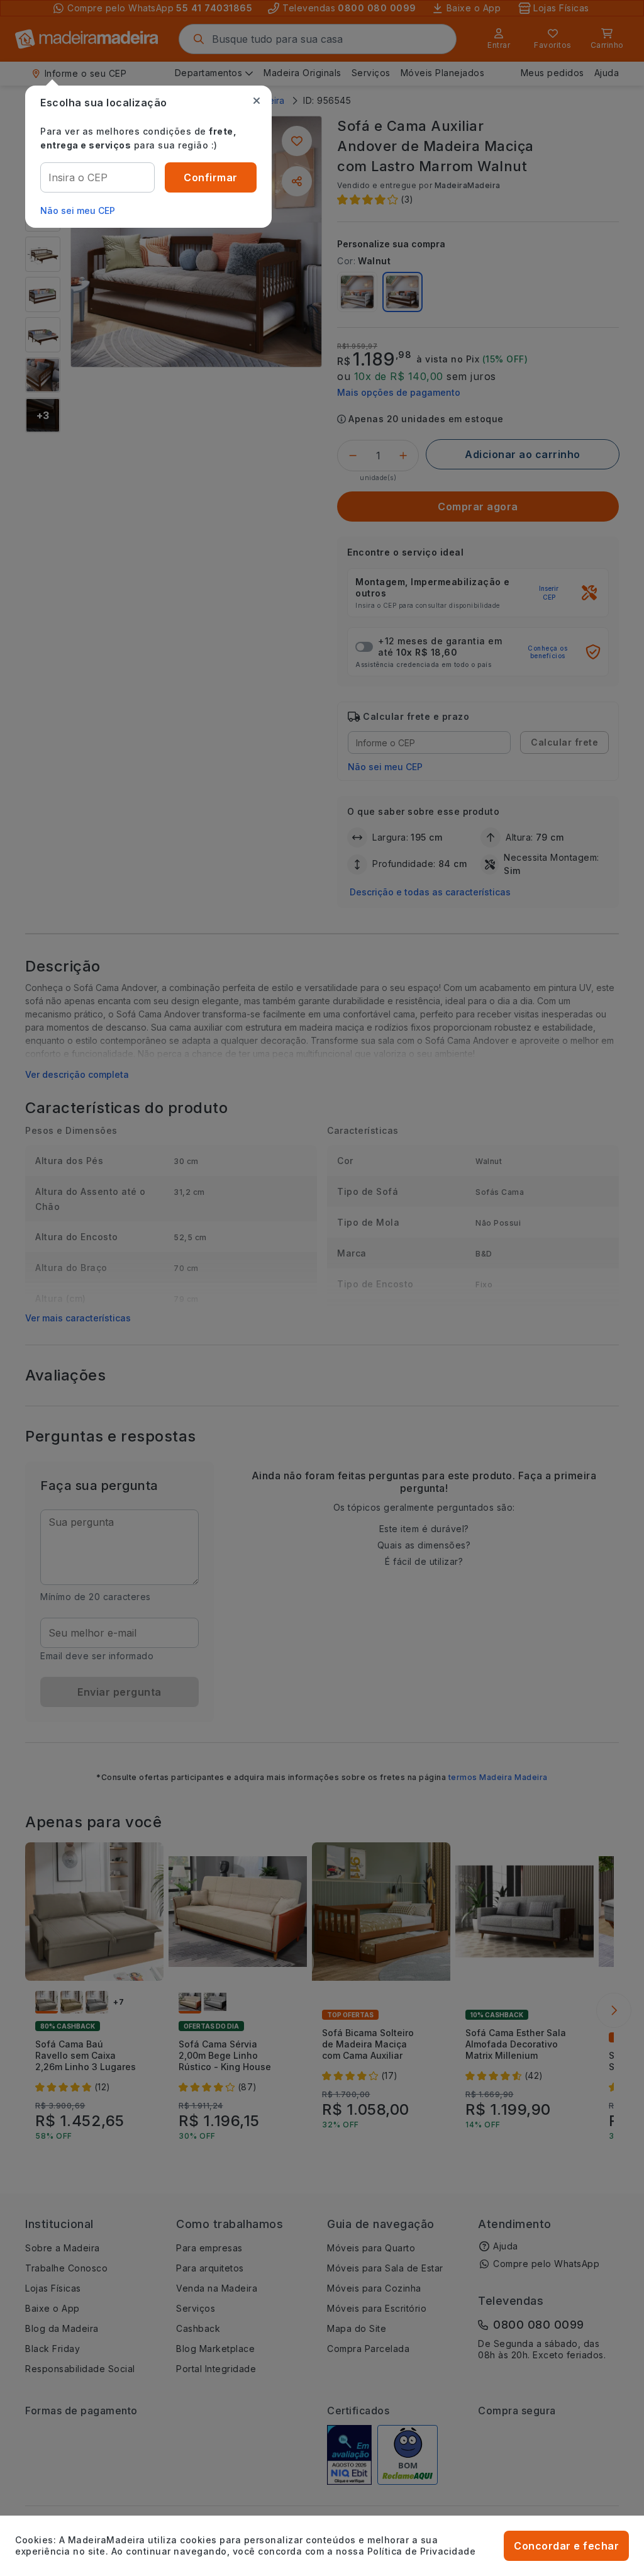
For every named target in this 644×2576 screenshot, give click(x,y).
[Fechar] (257, 101)
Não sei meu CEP (78, 210)
